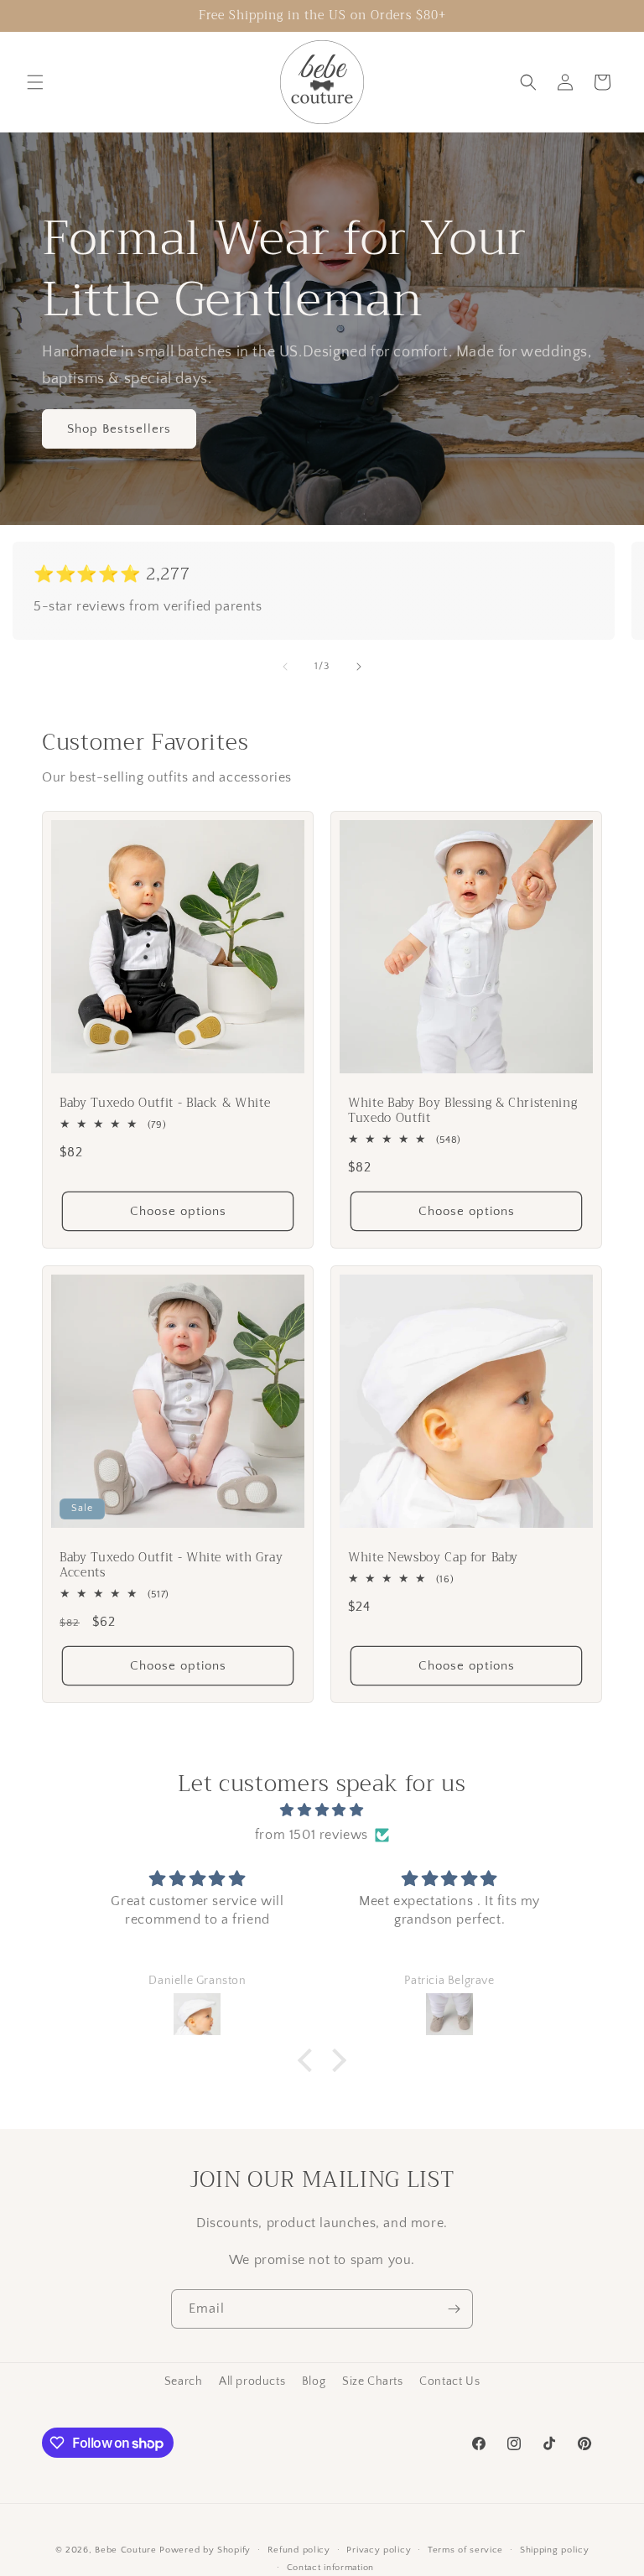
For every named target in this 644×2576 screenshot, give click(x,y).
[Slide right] (359, 667)
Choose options (178, 1210)
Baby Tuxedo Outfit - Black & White (165, 1104)
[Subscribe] (454, 2309)
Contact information (330, 2568)
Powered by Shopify (205, 2550)
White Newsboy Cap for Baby (433, 1558)
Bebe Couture (125, 2550)
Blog (314, 2381)
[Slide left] (285, 667)
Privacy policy (379, 2550)
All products (252, 2381)
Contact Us (449, 2381)
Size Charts (373, 2381)
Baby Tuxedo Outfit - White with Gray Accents (171, 1566)
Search (184, 2381)
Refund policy (299, 2550)
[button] (35, 82)
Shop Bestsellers (119, 429)
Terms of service (465, 2550)
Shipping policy (555, 2550)
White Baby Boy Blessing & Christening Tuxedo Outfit (462, 1111)
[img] (322, 1810)
